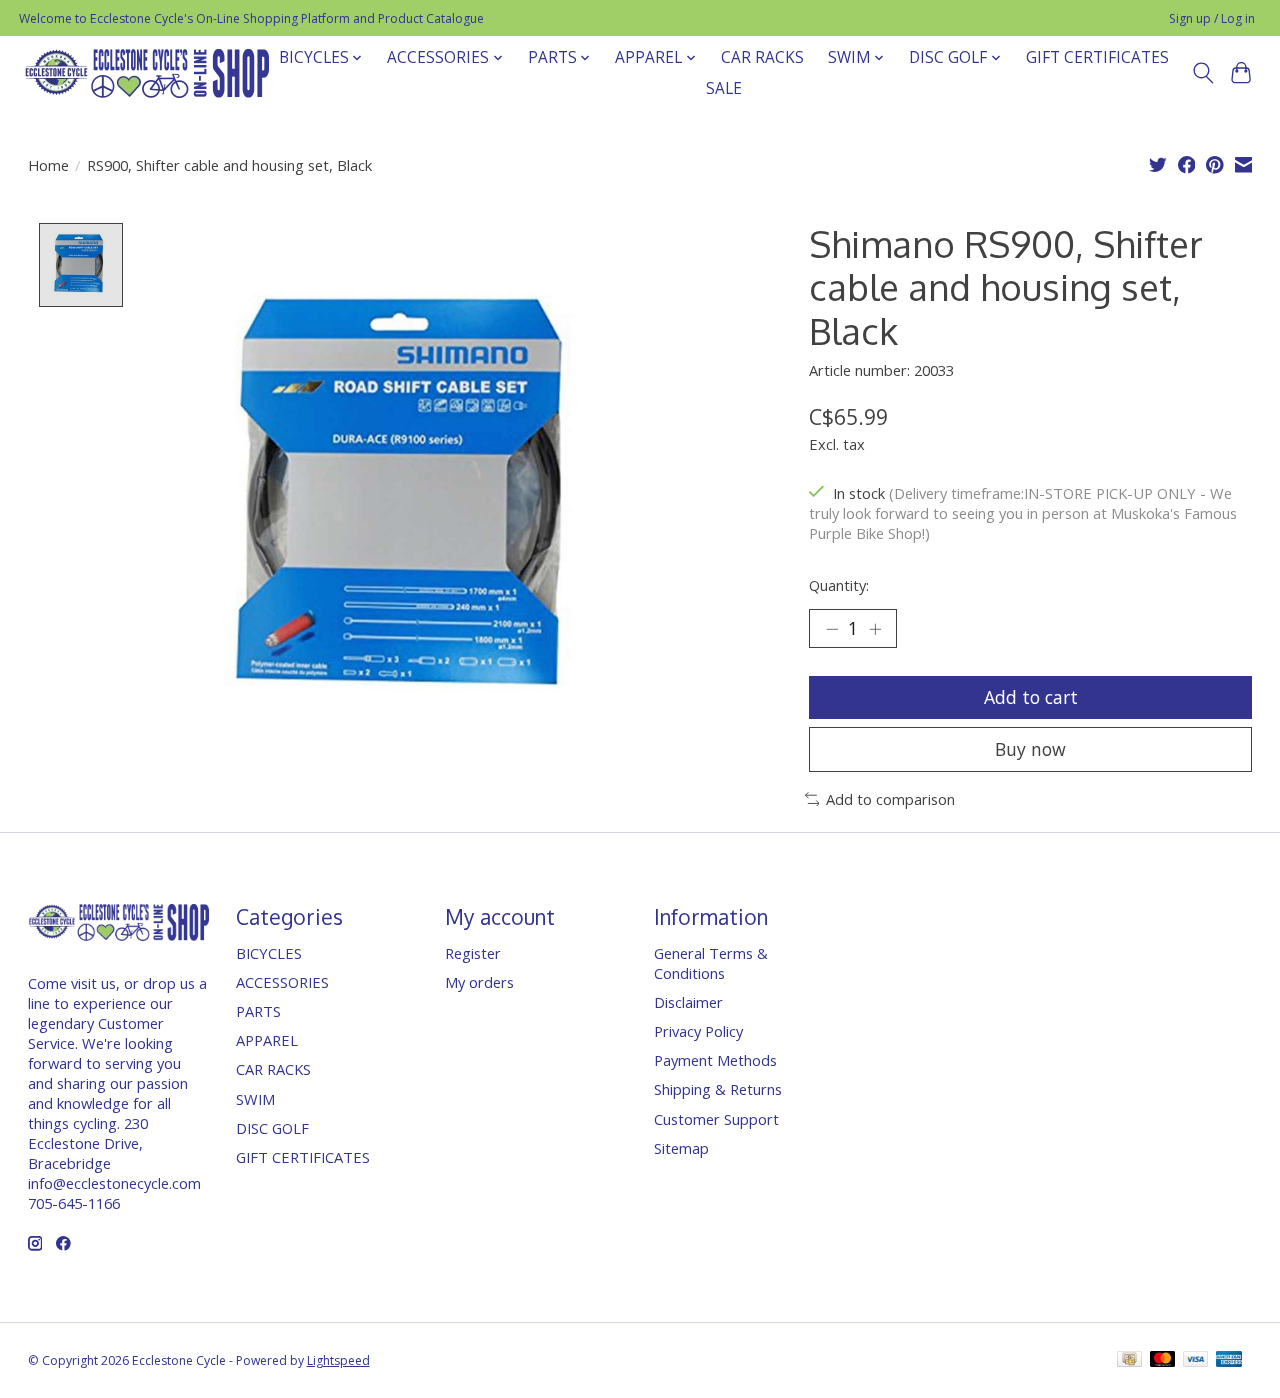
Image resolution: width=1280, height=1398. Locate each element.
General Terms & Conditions (711, 963)
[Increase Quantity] (875, 629)
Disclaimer (688, 1002)
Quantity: (839, 585)
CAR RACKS (762, 57)
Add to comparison (890, 799)
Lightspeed (338, 1360)
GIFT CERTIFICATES (1097, 57)
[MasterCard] (1163, 1361)
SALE (724, 88)
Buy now (1030, 749)
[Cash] (1129, 1361)
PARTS (258, 1011)
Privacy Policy (698, 1031)
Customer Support (716, 1119)
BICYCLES (269, 953)
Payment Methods (715, 1060)
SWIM (255, 1099)
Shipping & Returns (718, 1089)
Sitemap (681, 1148)
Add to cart (1031, 697)
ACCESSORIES (282, 982)
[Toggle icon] (1202, 73)
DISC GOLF (272, 1128)
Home (48, 165)
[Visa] (1196, 1361)
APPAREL (267, 1040)
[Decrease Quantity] (832, 629)
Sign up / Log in (1212, 18)
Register (473, 953)
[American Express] (1229, 1361)
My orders (479, 982)
